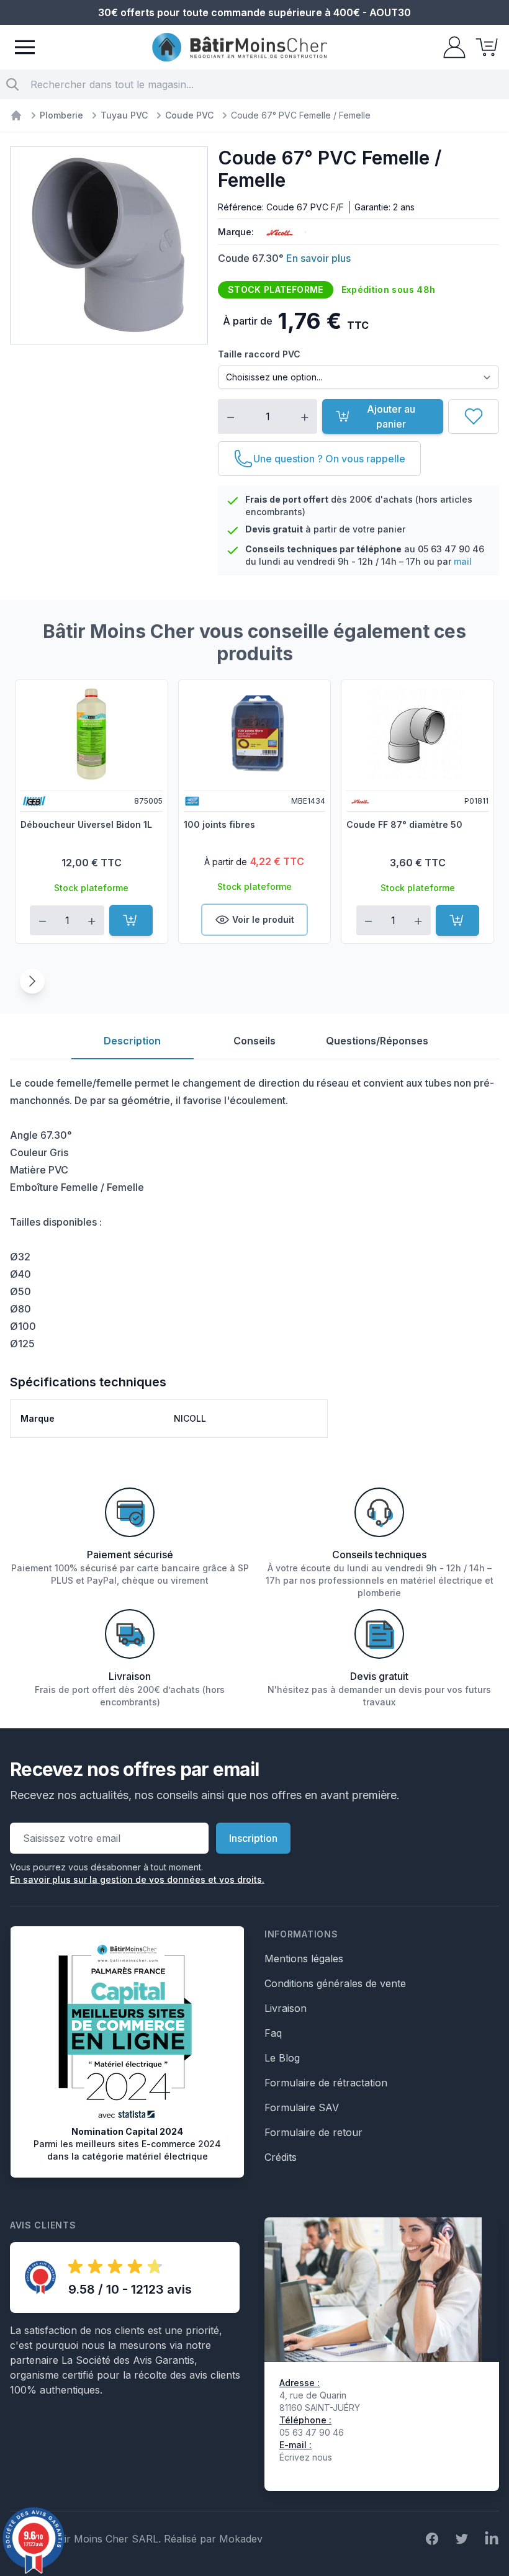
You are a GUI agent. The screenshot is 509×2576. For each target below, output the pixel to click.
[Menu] (25, 47)
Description (132, 1041)
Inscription (253, 1838)
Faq (273, 2033)
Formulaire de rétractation (326, 2083)
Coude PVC (189, 115)
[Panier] (483, 47)
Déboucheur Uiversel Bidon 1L (86, 824)
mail (463, 561)
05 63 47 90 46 (451, 549)
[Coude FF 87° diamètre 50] (417, 734)
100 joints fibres (219, 824)
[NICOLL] (277, 232)
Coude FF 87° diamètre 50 (404, 824)
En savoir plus (318, 258)
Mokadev (241, 2539)
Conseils (254, 1041)
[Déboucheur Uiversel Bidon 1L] (92, 734)
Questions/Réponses (377, 1041)
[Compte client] (451, 47)
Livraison (286, 2008)
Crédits (281, 2157)
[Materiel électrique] (16, 115)
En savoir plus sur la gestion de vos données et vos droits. (137, 1879)
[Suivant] (32, 981)
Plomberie (61, 115)
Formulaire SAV (302, 2107)
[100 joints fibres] (255, 734)
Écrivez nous (306, 2457)
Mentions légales (304, 1959)
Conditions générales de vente (335, 1983)
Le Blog (282, 2058)
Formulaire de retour (313, 2132)
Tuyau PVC (124, 115)
